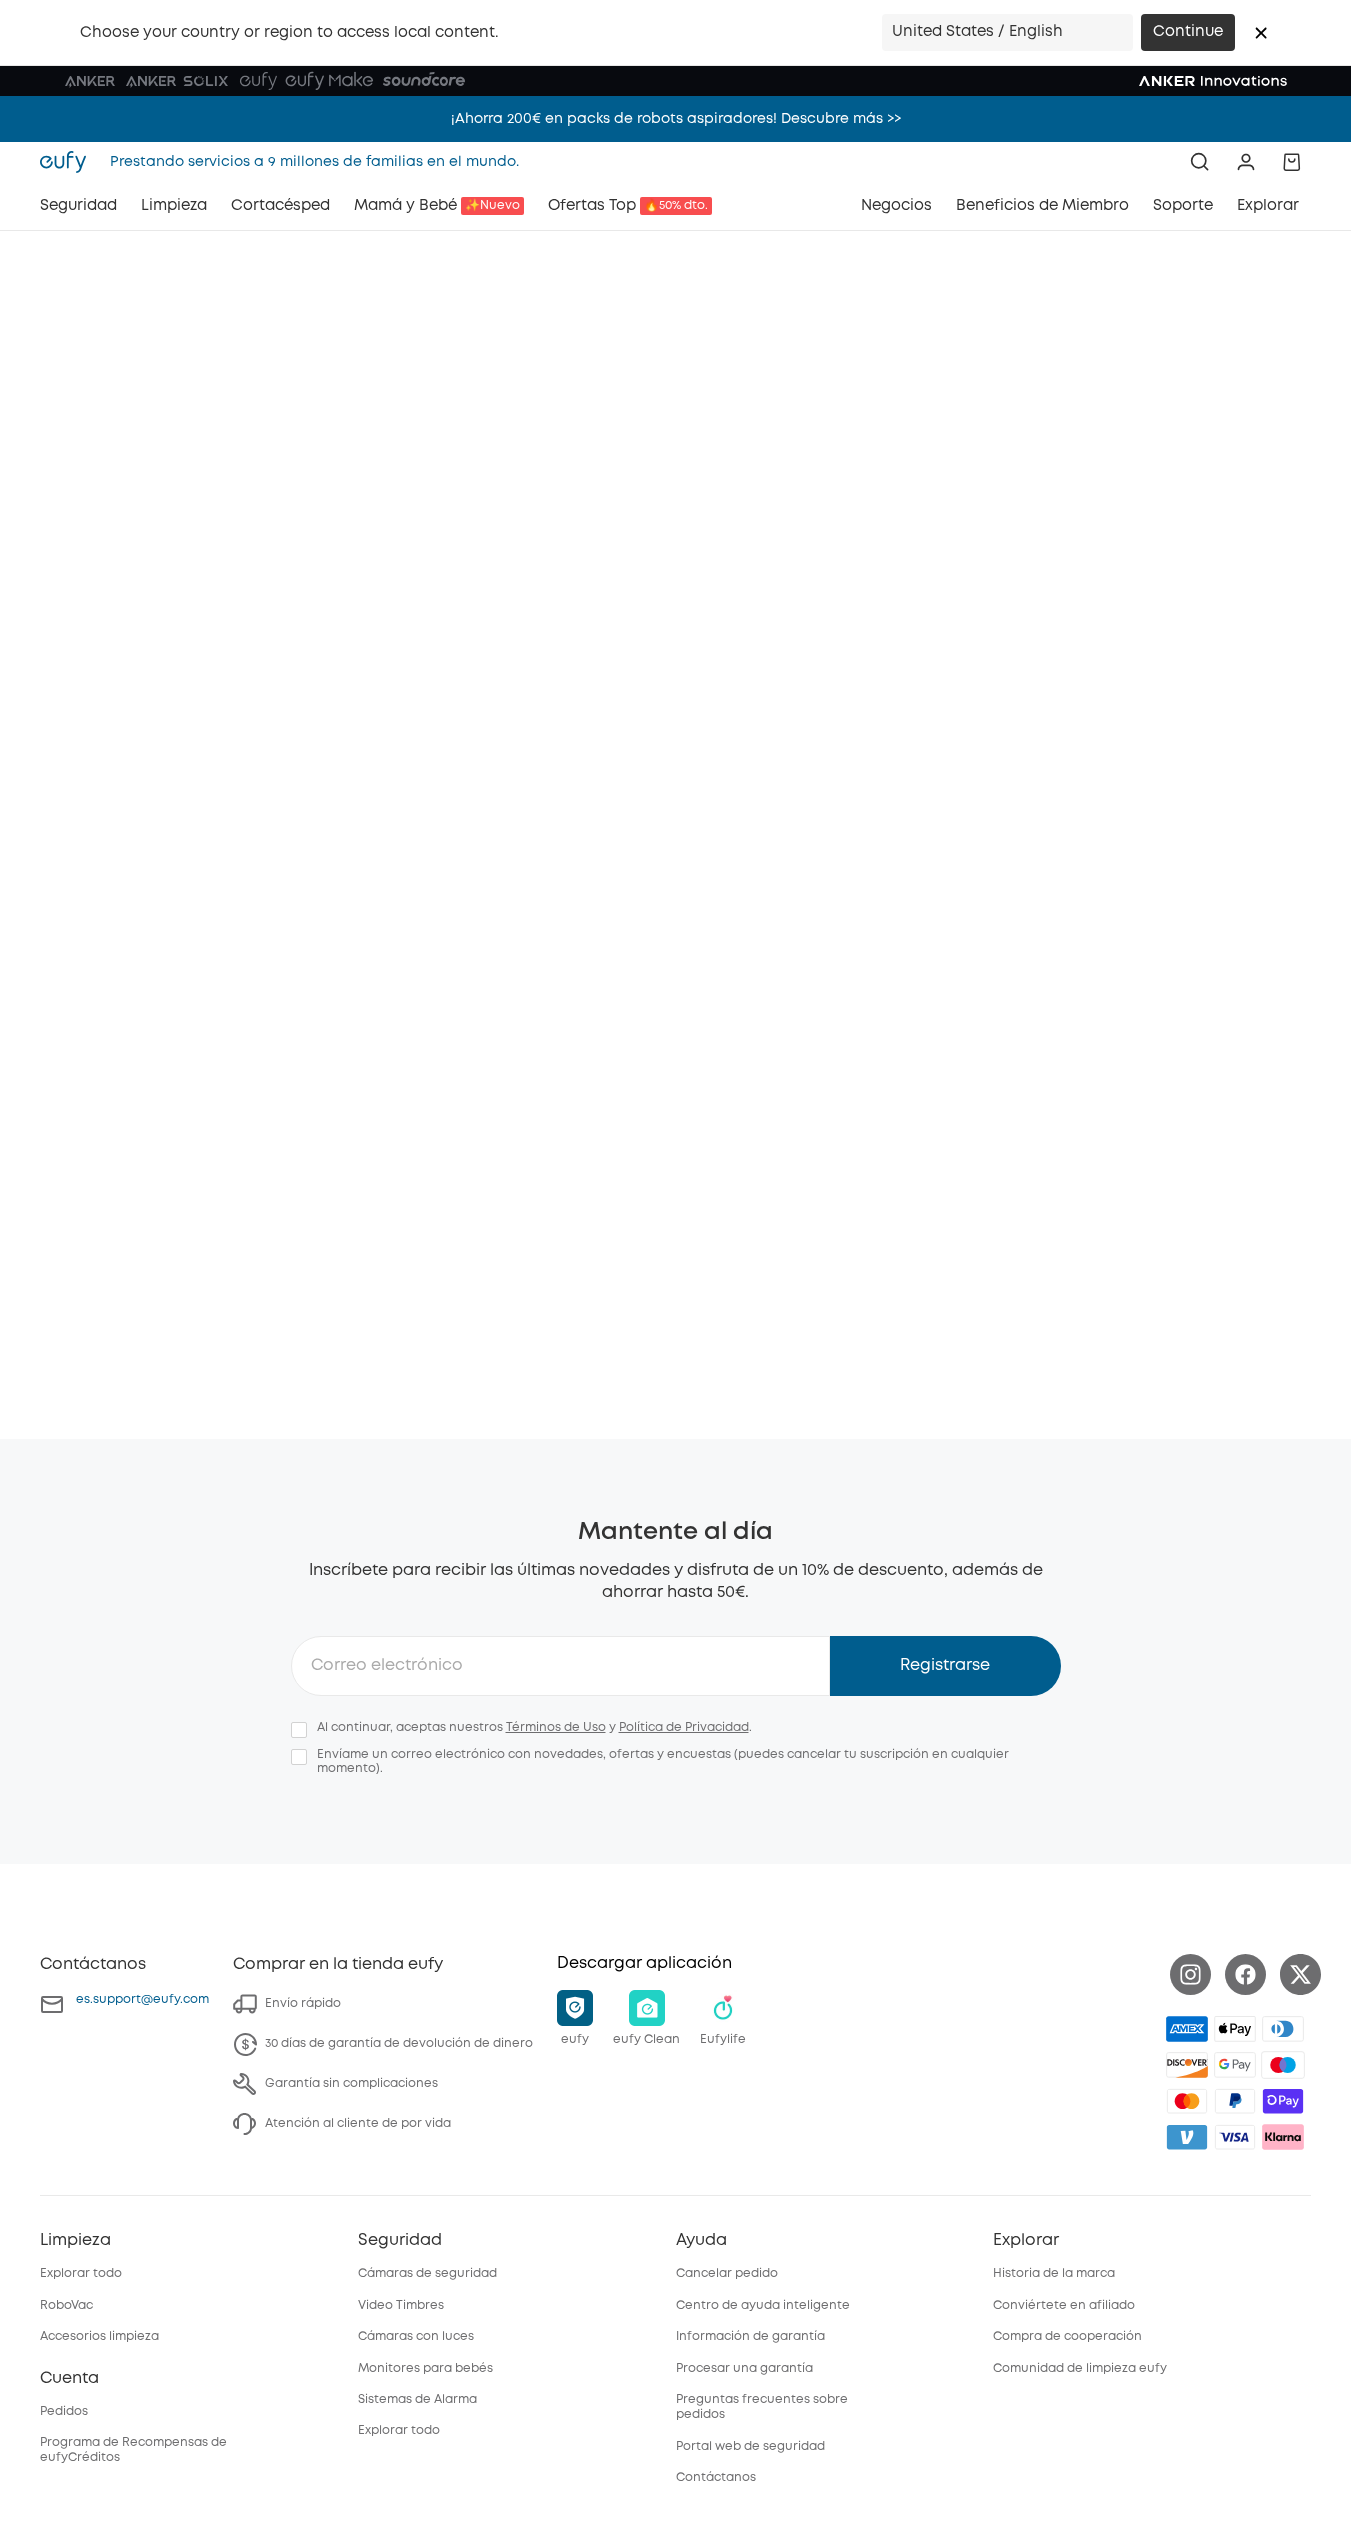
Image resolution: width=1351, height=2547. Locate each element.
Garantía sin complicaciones (351, 2083)
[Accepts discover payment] (1187, 2065)
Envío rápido (303, 2003)
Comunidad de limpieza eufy (1080, 2368)
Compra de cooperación (1067, 2336)
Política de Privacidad (684, 1727)
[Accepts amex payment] (1187, 2029)
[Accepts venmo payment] (1187, 2137)
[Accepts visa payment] (1235, 2137)
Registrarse (945, 1665)
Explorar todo (81, 2273)
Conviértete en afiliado (1064, 2305)
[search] (1200, 162)
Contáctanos (716, 2477)
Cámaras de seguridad (427, 2273)
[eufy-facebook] (1245, 1974)
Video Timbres (401, 2305)
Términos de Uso (556, 1727)
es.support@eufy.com (142, 1999)
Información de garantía (750, 2336)
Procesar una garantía (744, 2368)
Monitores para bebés (425, 2368)
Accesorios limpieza (99, 2336)
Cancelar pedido (727, 2273)
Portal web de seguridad (750, 2446)
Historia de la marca (1054, 2273)
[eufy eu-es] (69, 162)
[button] (1261, 33)
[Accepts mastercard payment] (1187, 2101)
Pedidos (64, 2411)
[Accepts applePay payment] (1235, 2029)
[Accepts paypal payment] (1235, 2101)
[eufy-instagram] (1190, 1974)
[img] (1283, 2065)
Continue (1188, 32)
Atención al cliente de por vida (358, 2123)
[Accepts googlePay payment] (1235, 2065)
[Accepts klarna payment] (1283, 2137)
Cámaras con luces (416, 2336)
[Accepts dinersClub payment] (1283, 2029)
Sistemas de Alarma (417, 2399)
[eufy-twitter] (1300, 1974)
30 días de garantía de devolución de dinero (399, 2043)
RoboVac (66, 2305)
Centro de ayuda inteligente (763, 2305)
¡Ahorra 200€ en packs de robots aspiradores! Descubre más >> (676, 119)
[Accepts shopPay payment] (1283, 2101)
